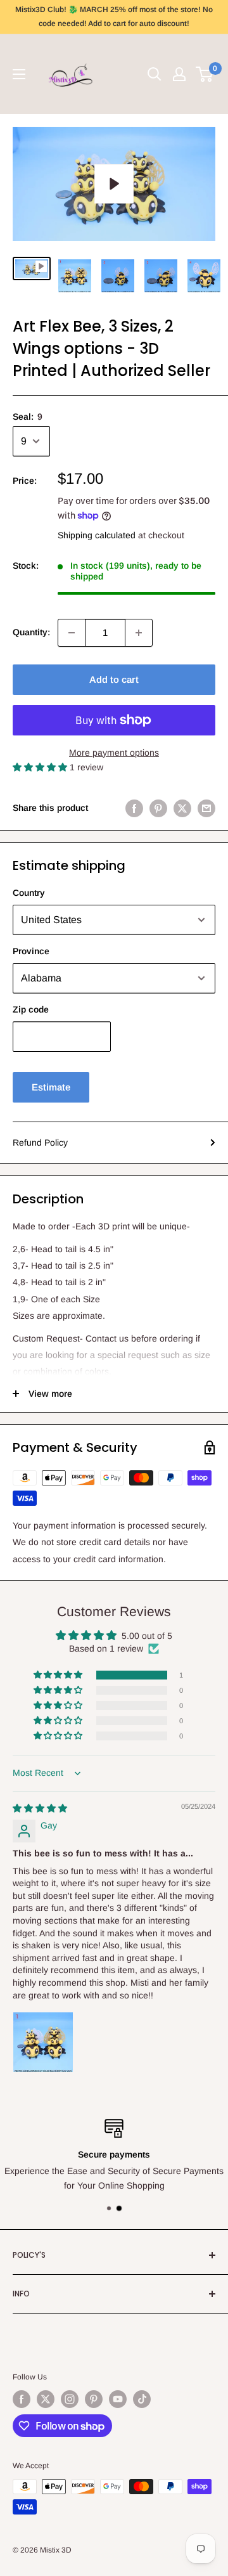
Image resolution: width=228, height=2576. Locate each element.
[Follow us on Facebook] (22, 2399)
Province (31, 951)
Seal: (28, 417)
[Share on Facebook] (134, 808)
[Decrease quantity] (72, 633)
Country (29, 893)
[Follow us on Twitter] (46, 2399)
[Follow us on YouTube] (118, 2399)
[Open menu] (19, 74)
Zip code (31, 1009)
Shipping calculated (97, 535)
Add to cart (114, 679)
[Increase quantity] (139, 633)
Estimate (51, 1087)
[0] (205, 74)
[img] (40, 1808)
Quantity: (31, 632)
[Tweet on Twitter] (182, 808)
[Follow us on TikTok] (142, 2399)
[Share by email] (206, 808)
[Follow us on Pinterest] (94, 2399)
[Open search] (155, 74)
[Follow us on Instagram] (70, 2399)
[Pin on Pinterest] (158, 808)
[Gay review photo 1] (43, 2042)
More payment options (114, 753)
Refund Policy (40, 1142)
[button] (41, 767)
